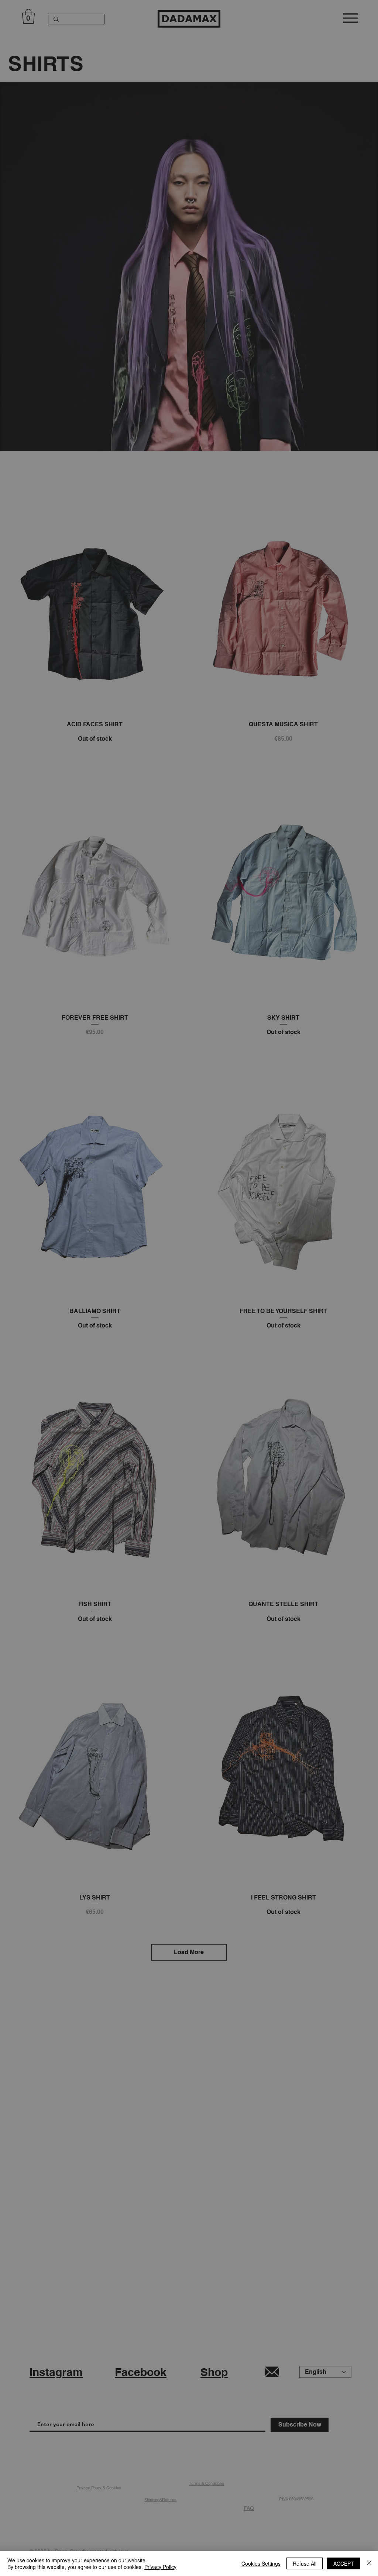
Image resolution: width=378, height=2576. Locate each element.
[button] (286, 1232)
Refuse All (305, 2563)
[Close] (369, 2563)
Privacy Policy (160, 2567)
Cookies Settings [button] (261, 2563)
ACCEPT (344, 2563)
